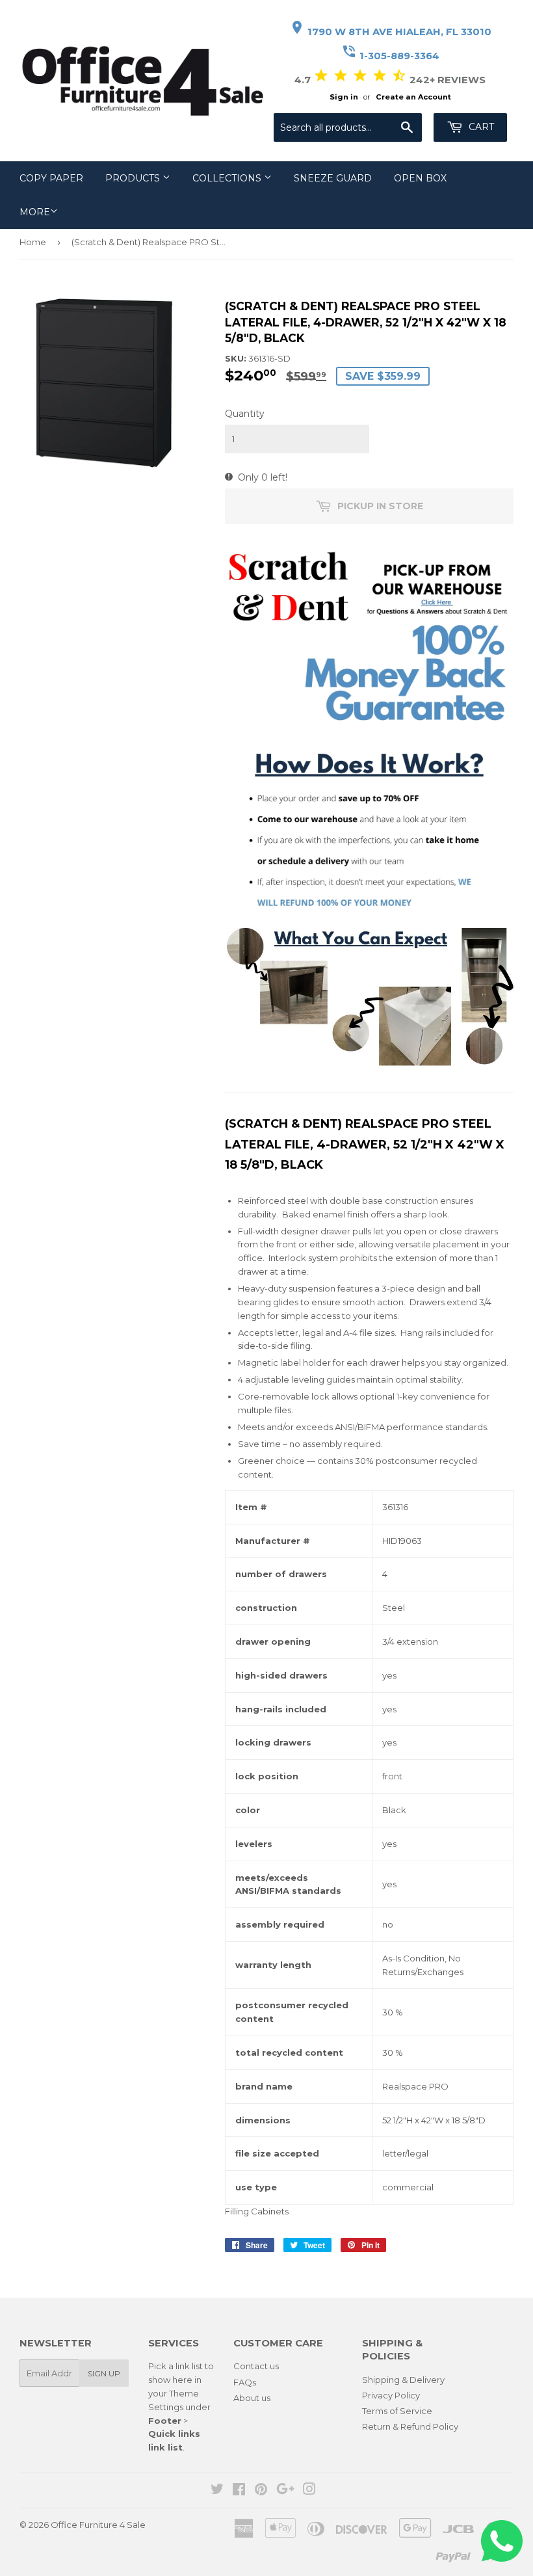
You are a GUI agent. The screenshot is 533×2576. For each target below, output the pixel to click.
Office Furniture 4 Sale (98, 2525)
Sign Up (104, 2373)
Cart (480, 127)
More (35, 212)
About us (252, 2398)
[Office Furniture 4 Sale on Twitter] (217, 2491)
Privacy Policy (391, 2395)
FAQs (245, 2382)
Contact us (256, 2366)
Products (134, 178)
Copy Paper (51, 178)
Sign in (344, 97)
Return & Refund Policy (410, 2426)
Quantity (245, 414)
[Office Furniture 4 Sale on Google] (285, 2491)
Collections (228, 178)
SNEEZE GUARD (333, 178)
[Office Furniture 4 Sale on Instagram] (309, 2491)
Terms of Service (397, 2411)
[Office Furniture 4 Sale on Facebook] (239, 2491)
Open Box (420, 178)
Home (33, 242)
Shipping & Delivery (403, 2380)
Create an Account (413, 97)
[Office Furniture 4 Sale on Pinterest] (261, 2491)
